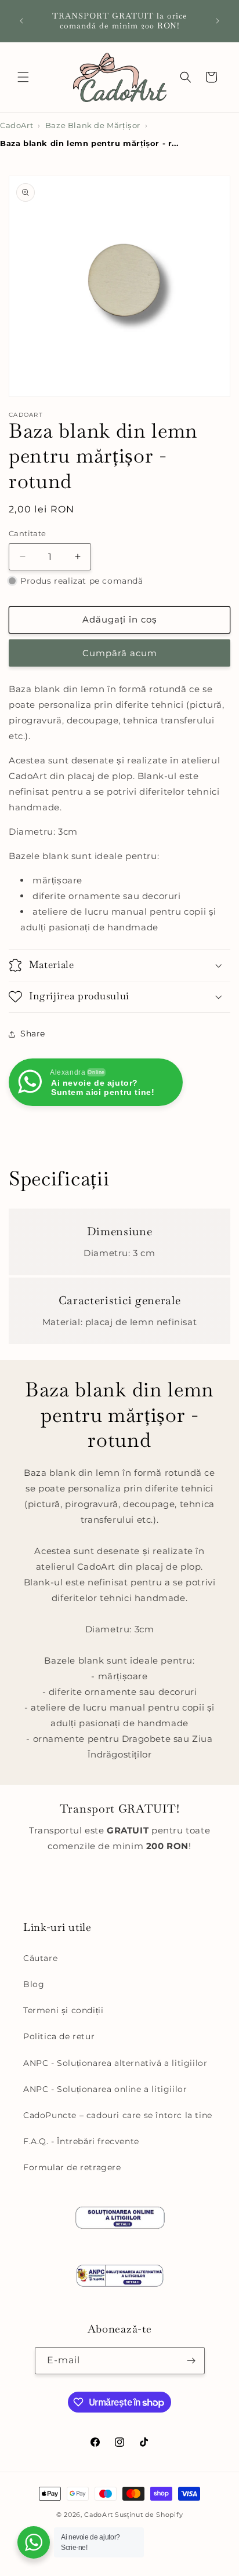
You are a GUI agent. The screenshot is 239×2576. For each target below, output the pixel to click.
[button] (23, 77)
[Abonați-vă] (191, 2361)
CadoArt (17, 125)
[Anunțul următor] (218, 21)
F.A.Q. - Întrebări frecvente (81, 2141)
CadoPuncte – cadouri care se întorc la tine (118, 2115)
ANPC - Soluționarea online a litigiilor (105, 2089)
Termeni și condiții (63, 2010)
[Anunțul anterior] (21, 21)
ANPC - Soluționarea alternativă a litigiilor (115, 2063)
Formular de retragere (72, 2167)
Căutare (40, 1958)
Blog (34, 1984)
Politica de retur (59, 2036)
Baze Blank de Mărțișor (93, 125)
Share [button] (33, 1034)
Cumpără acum (120, 653)
